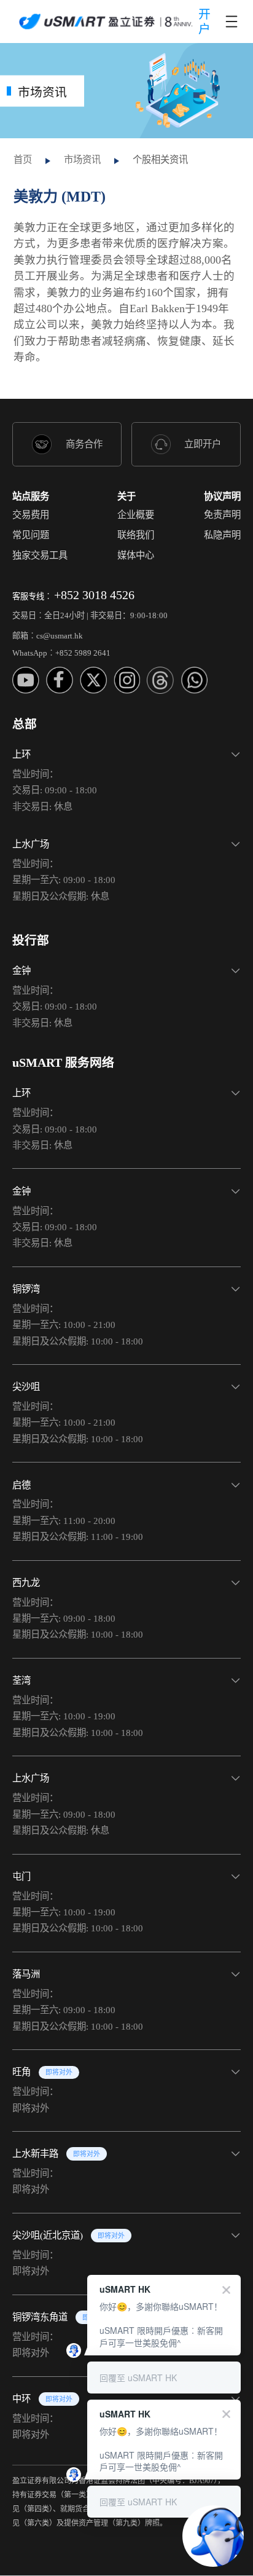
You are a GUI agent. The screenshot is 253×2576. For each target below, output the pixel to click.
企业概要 (136, 515)
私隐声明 (222, 535)
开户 (204, 22)
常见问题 (31, 535)
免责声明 (222, 515)
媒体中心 (136, 555)
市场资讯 (82, 159)
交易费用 (31, 515)
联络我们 (136, 535)
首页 (23, 159)
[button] (126, 777)
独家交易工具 (40, 555)
